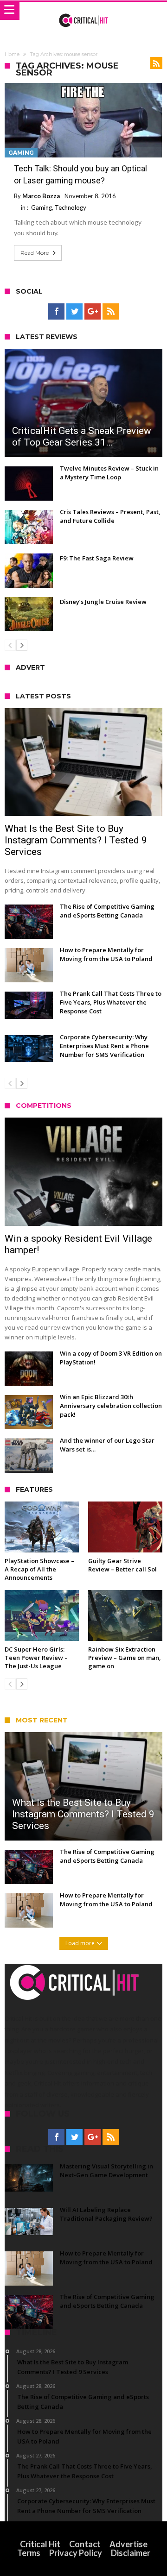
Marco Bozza (41, 196)
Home (12, 54)
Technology (71, 207)
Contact (85, 2544)
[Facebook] (56, 312)
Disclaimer (131, 2553)
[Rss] (111, 312)
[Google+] (93, 312)
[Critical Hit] (84, 11)
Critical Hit (40, 2544)
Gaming (21, 153)
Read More (35, 253)
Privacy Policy (76, 2553)
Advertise (128, 2544)
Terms (29, 2553)
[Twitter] (74, 312)
